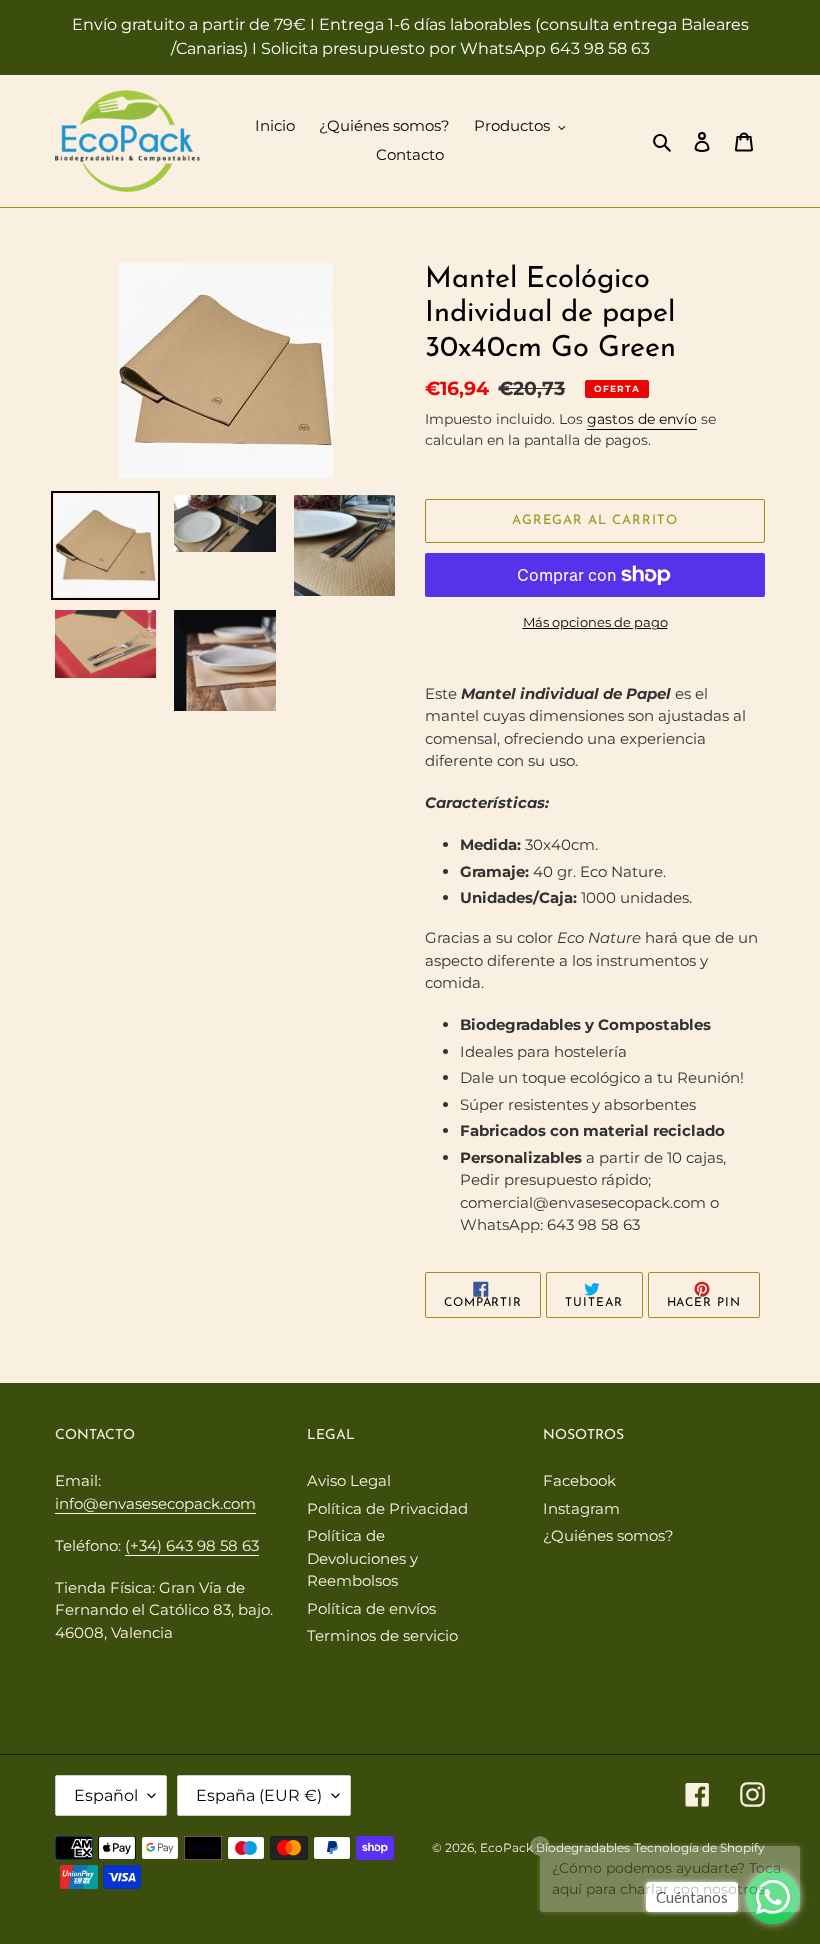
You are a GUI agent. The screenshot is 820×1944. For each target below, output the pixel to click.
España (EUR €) (259, 1795)
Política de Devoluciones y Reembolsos (362, 1558)
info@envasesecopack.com (155, 1503)
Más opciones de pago (595, 622)
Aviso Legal (349, 1480)
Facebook (579, 1480)
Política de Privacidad (387, 1508)
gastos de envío (642, 419)
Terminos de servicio (382, 1635)
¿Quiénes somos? (608, 1535)
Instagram (581, 1508)
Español (106, 1795)
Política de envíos (371, 1608)
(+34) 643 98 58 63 (192, 1545)
